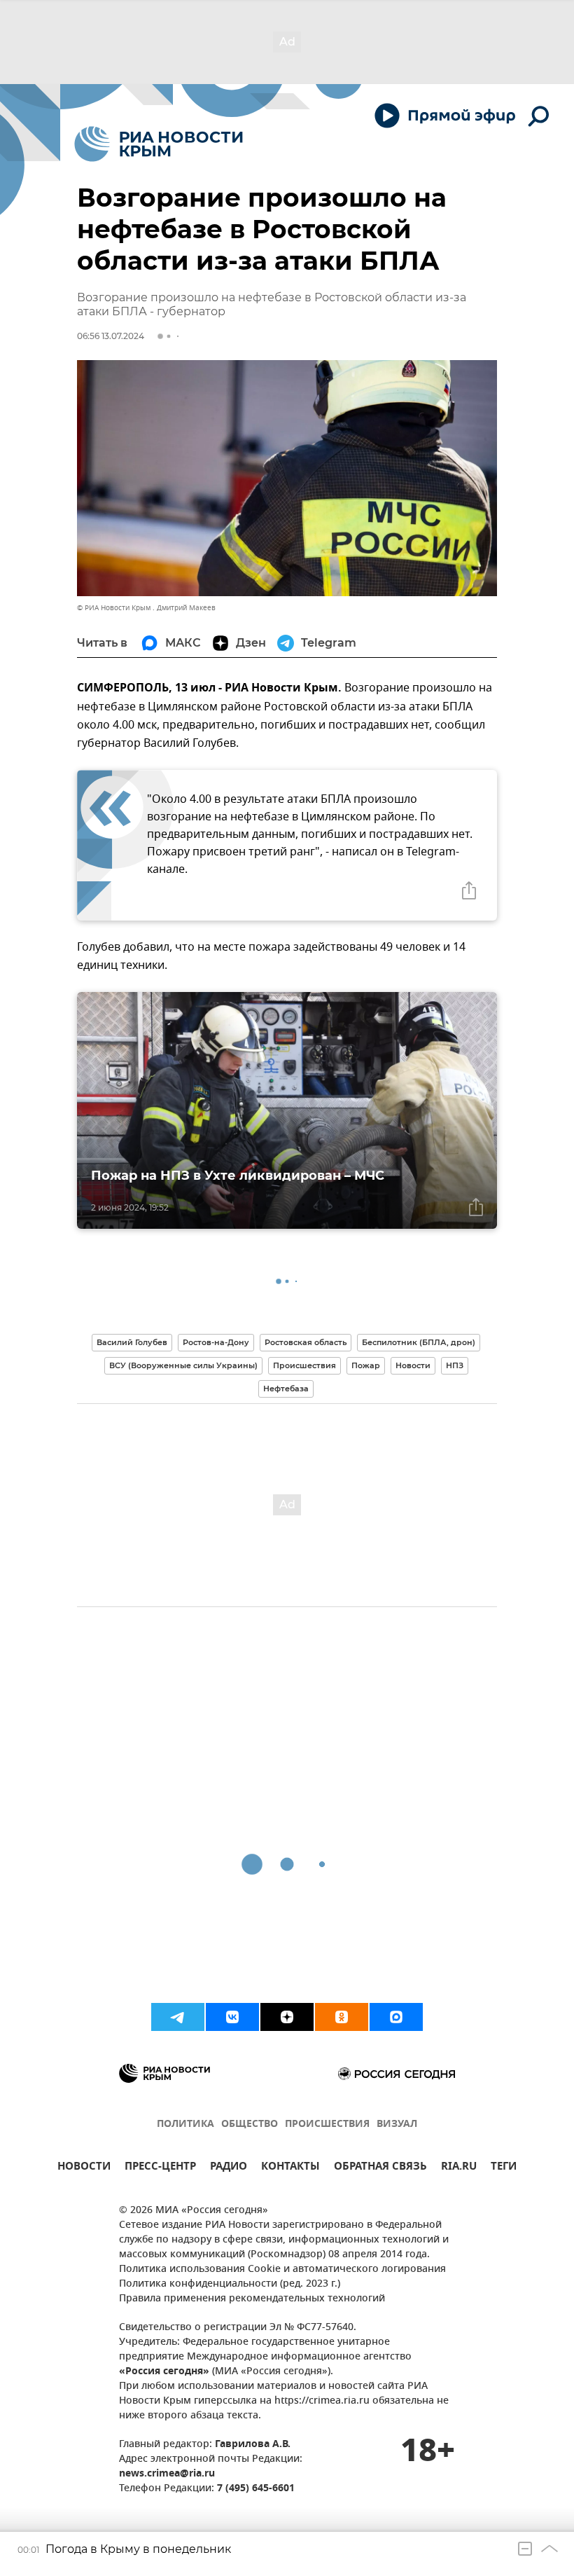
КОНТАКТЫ (290, 2168)
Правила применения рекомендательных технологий (252, 2299)
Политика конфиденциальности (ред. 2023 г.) (230, 2284)
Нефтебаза (286, 1389)
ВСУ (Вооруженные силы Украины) (183, 1365)
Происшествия (304, 1365)
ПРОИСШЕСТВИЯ (327, 2124)
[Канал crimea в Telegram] (178, 2017)
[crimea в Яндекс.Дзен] (287, 2017)
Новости (413, 1365)
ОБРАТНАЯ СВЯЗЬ (380, 2168)
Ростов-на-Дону (216, 1342)
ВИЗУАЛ (397, 2124)
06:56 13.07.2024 (111, 336)
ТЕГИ (504, 2168)
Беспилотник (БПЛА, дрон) (419, 1342)
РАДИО (229, 2168)
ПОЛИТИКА (185, 2124)
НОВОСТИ (84, 2168)
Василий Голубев (132, 1342)
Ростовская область (306, 1342)
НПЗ (455, 1365)
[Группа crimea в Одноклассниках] (342, 2017)
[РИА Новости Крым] (159, 144)
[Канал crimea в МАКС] (396, 2017)
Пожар (366, 1365)
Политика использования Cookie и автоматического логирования (282, 2270)
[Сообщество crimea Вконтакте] (232, 2017)
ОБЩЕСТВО (250, 2124)
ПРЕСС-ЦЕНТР (160, 2168)
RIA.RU (459, 2168)
